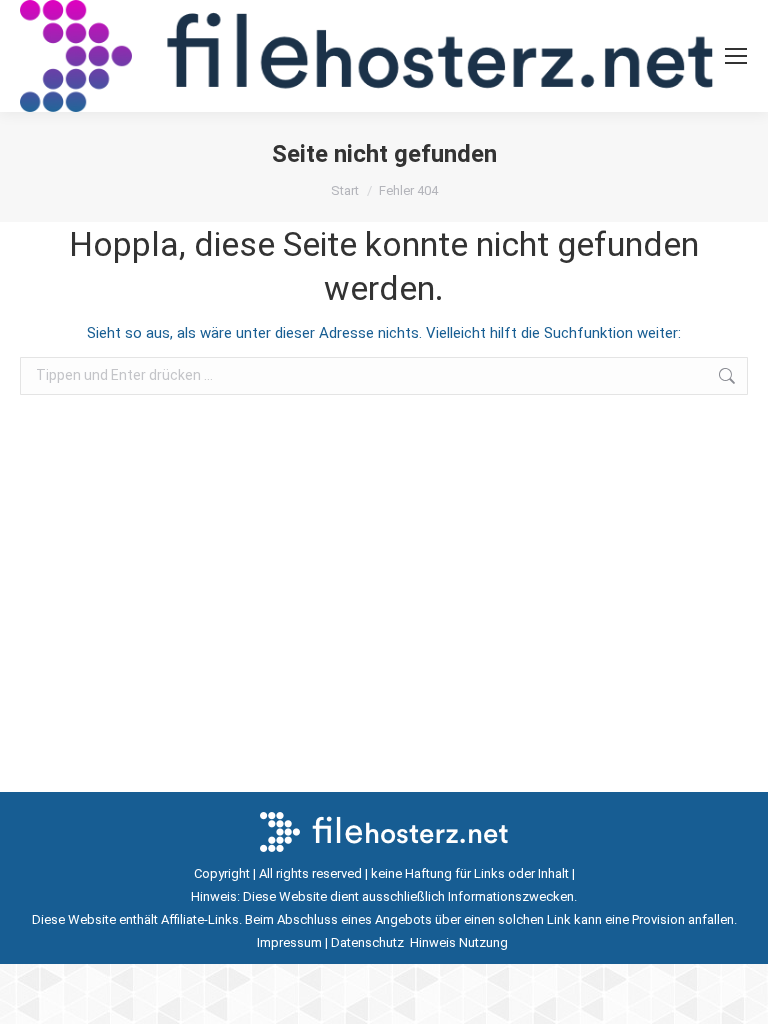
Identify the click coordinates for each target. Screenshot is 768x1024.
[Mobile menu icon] (736, 56)
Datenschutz (369, 942)
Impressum (289, 942)
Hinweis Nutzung (460, 942)
